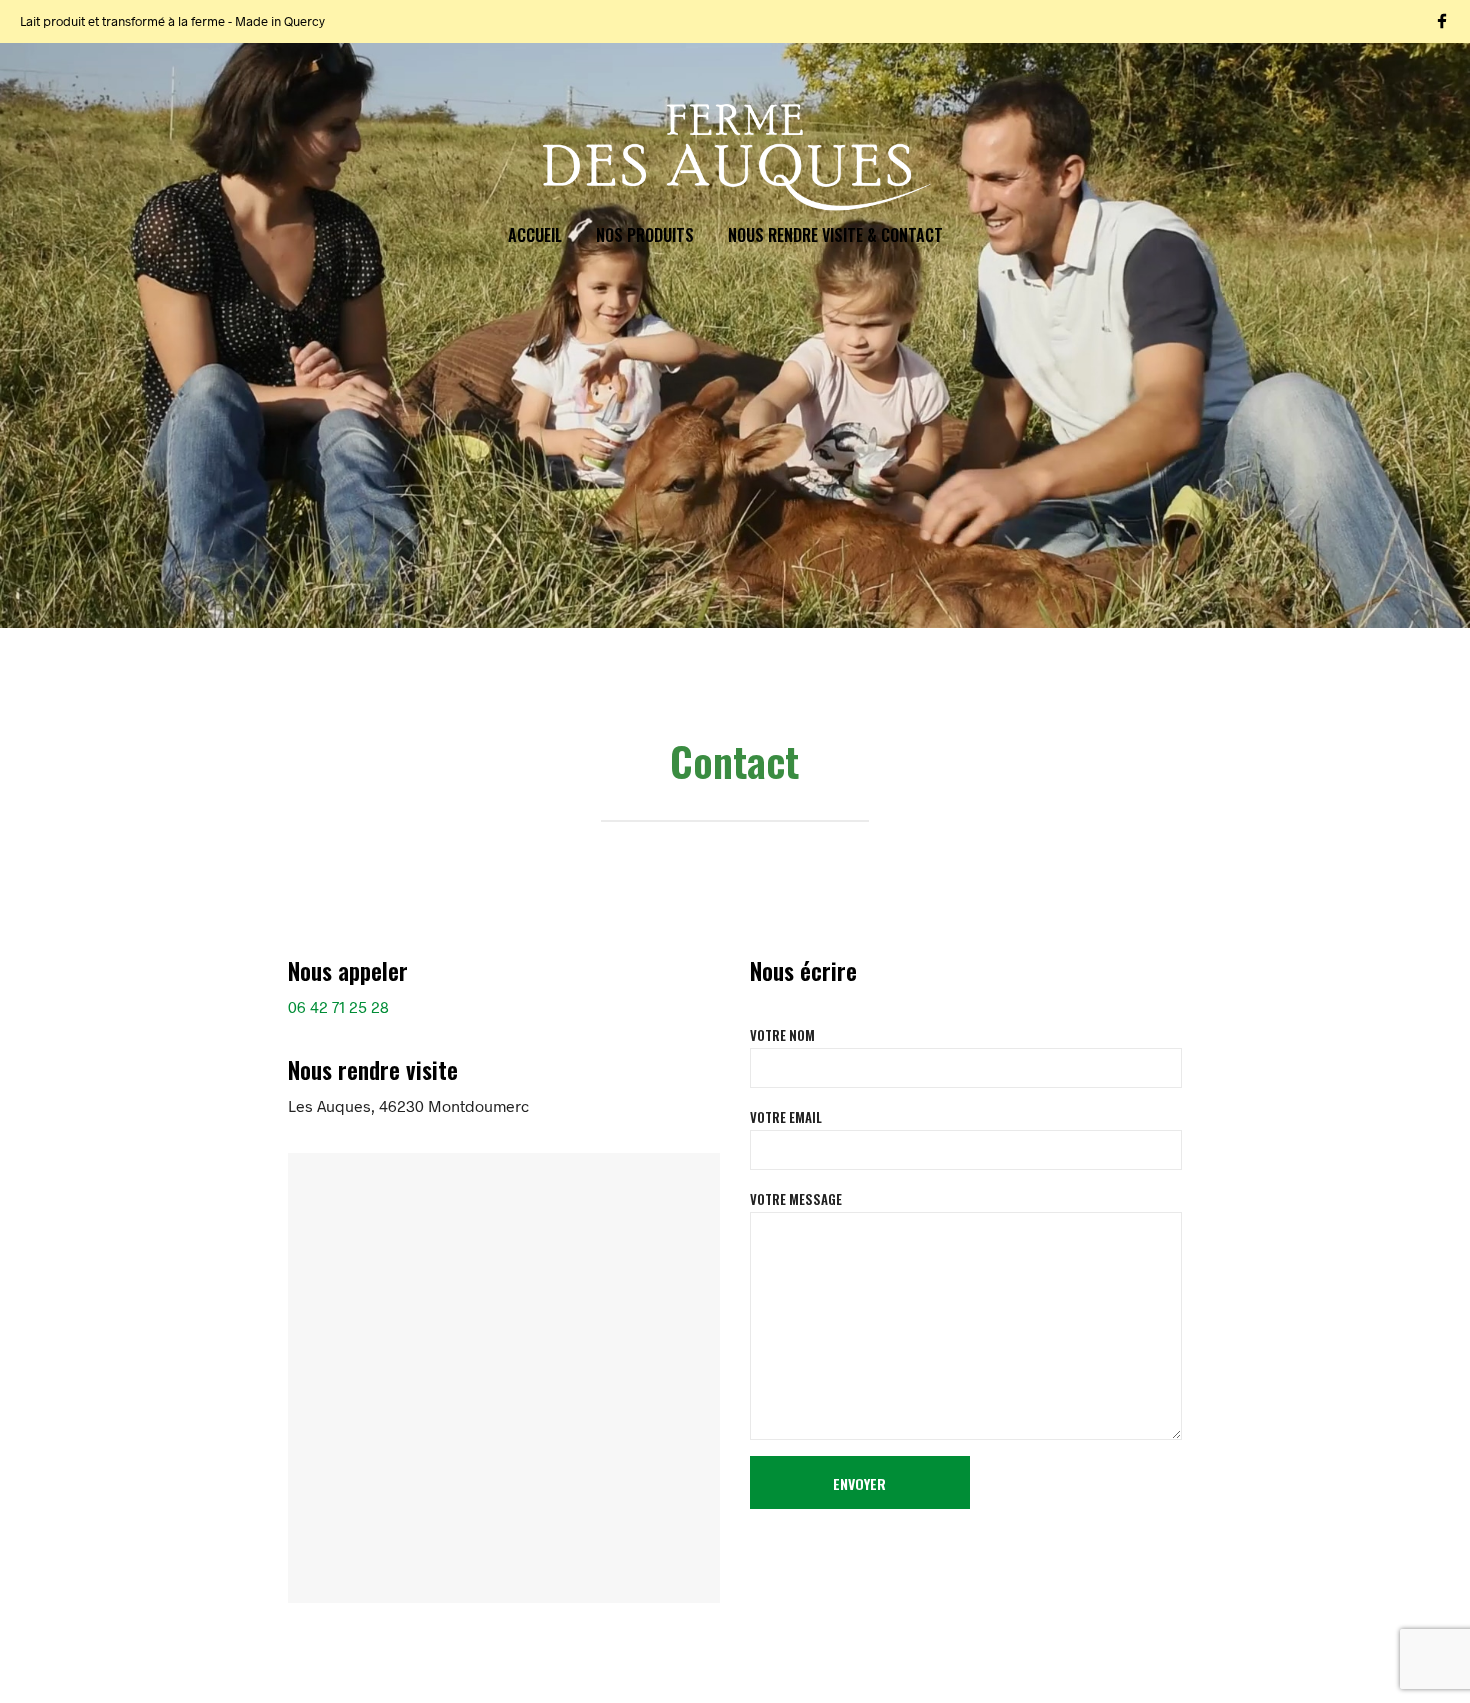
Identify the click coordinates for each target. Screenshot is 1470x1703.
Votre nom (782, 1035)
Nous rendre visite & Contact (835, 235)
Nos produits (645, 235)
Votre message (796, 1199)
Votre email (786, 1117)
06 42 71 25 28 (338, 1006)
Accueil (535, 235)
